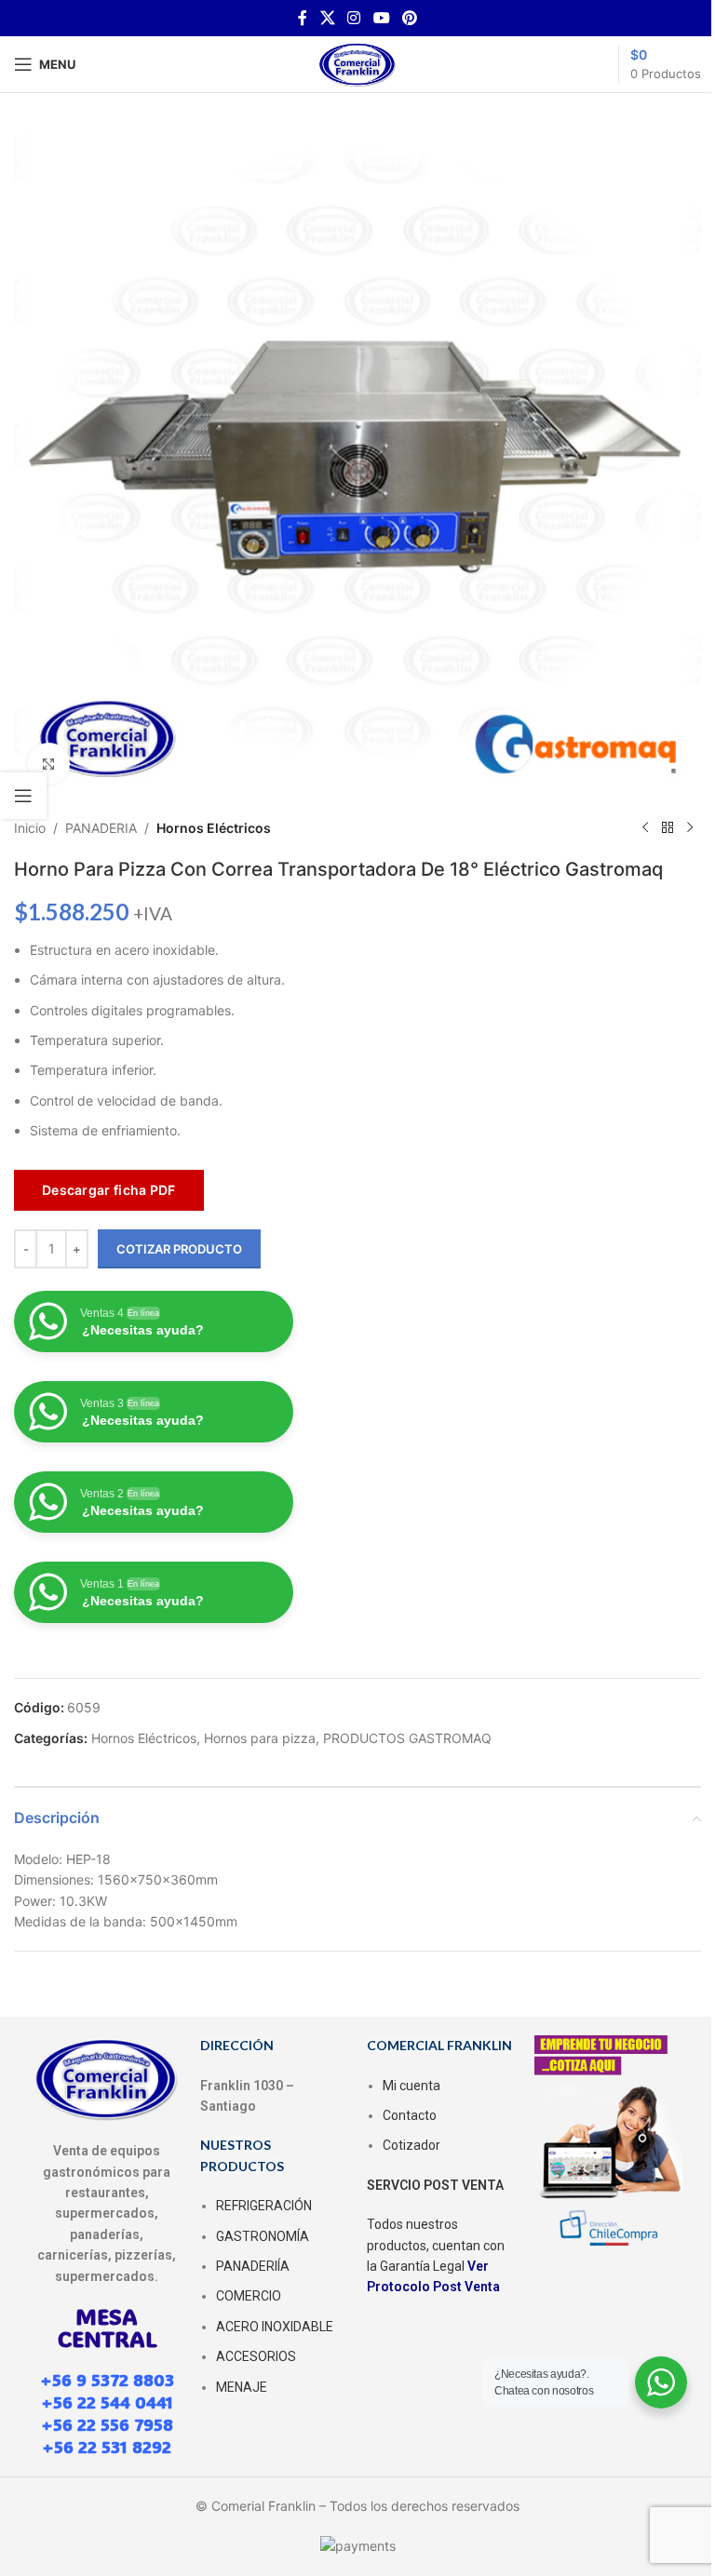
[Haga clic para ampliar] (49, 764)
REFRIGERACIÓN (264, 2206)
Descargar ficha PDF (109, 1190)
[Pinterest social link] (409, 18)
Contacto (410, 2115)
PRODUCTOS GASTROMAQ (407, 1738)
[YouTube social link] (381, 18)
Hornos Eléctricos (214, 828)
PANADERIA (101, 828)
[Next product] (690, 828)
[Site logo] (357, 63)
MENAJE (242, 2387)
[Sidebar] (23, 796)
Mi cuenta (411, 2086)
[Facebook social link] (303, 18)
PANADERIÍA (253, 2266)
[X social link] (327, 18)
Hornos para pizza (260, 1738)
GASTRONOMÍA (263, 2236)
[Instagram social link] (354, 18)
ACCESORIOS (256, 2356)
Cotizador (411, 2145)
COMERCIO (249, 2296)
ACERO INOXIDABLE (275, 2327)
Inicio (30, 828)
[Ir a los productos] (668, 828)
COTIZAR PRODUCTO (179, 1249)
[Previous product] (645, 828)
